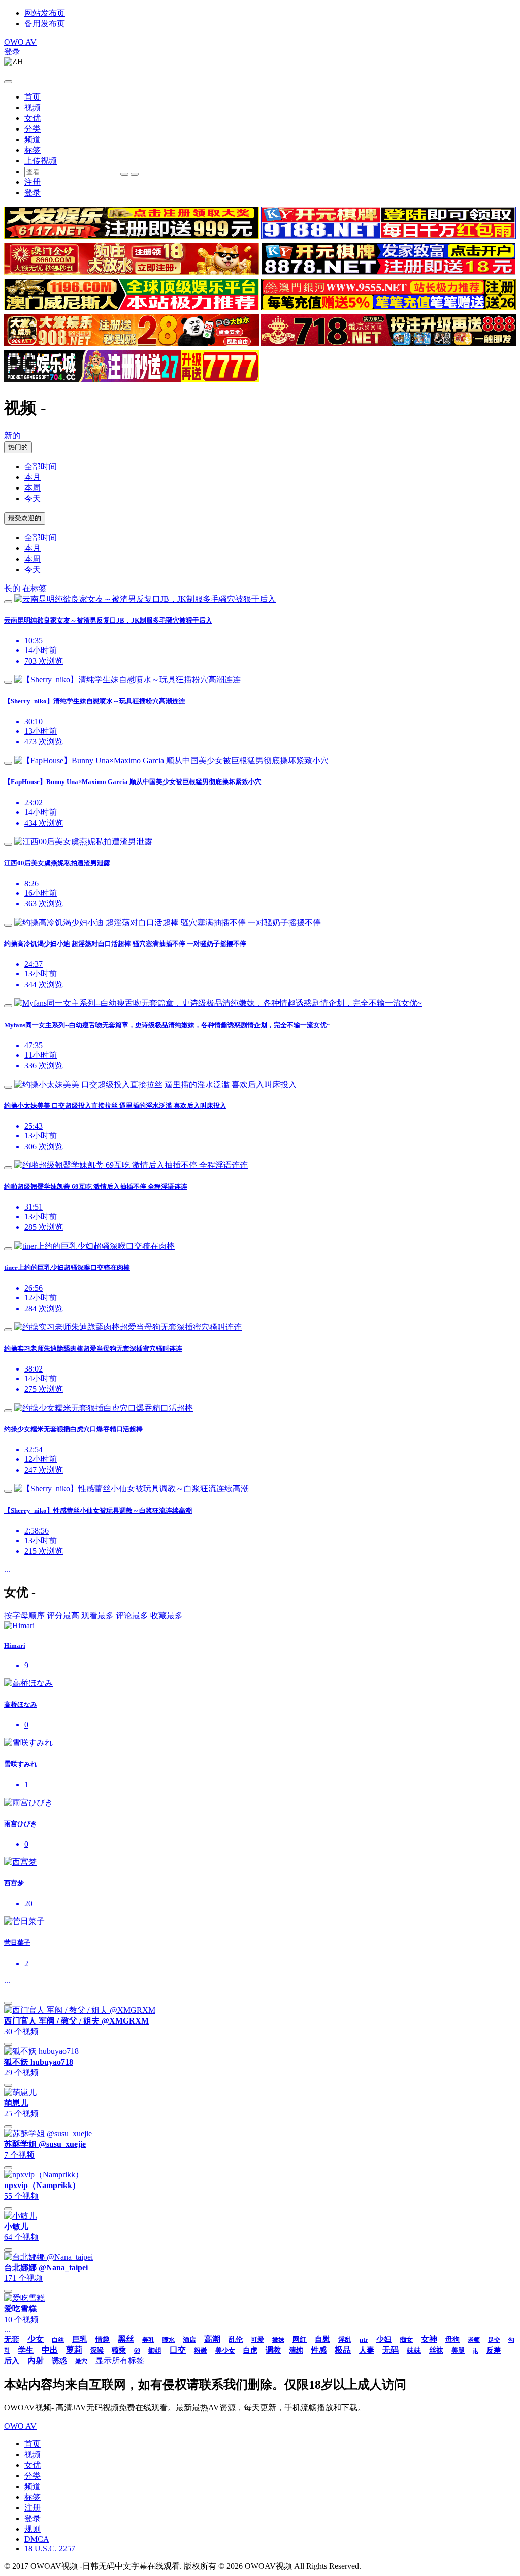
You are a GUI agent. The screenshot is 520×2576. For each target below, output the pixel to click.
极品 (343, 2350)
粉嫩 (201, 2350)
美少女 (225, 2350)
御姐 (155, 2350)
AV (20, 42)
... (7, 1569)
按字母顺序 (24, 1616)
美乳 (148, 2340)
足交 (494, 2340)
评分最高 (63, 1616)
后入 (12, 2361)
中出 (50, 2350)
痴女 (406, 2340)
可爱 (257, 2340)
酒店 (189, 2340)
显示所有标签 (120, 2360)
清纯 (296, 2350)
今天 (32, 498)
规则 (32, 2529)
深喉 (97, 2350)
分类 (32, 129)
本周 (32, 488)
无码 (391, 2350)
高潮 (212, 2339)
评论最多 (132, 1616)
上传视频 (41, 161)
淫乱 (345, 2340)
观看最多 (97, 1616)
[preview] (8, 602)
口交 (178, 2350)
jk (476, 2351)
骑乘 (119, 2350)
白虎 (250, 2350)
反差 (494, 2350)
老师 (474, 2340)
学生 (26, 2350)
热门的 (18, 447)
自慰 (322, 2339)
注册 (32, 182)
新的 (12, 435)
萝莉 (74, 2350)
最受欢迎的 (25, 518)
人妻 (367, 2350)
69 (137, 2351)
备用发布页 (45, 24)
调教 (273, 2350)
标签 (32, 150)
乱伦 (236, 2340)
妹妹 (414, 2350)
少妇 (384, 2339)
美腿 (458, 2350)
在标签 (35, 588)
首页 (32, 97)
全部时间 (41, 466)
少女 (36, 2339)
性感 (319, 2350)
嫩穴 (81, 2361)
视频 (32, 107)
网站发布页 (45, 13)
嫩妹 (278, 2340)
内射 (36, 2360)
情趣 (103, 2340)
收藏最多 (167, 1616)
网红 (300, 2340)
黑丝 (126, 2339)
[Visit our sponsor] (132, 236)
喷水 (169, 2340)
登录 (12, 52)
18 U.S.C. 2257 (50, 2548)
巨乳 (80, 2339)
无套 (12, 2339)
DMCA (37, 2539)
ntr (364, 2340)
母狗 (452, 2340)
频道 (32, 139)
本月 (32, 477)
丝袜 (436, 2350)
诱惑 (59, 2361)
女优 (32, 118)
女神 (429, 2339)
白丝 (58, 2340)
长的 (12, 588)
